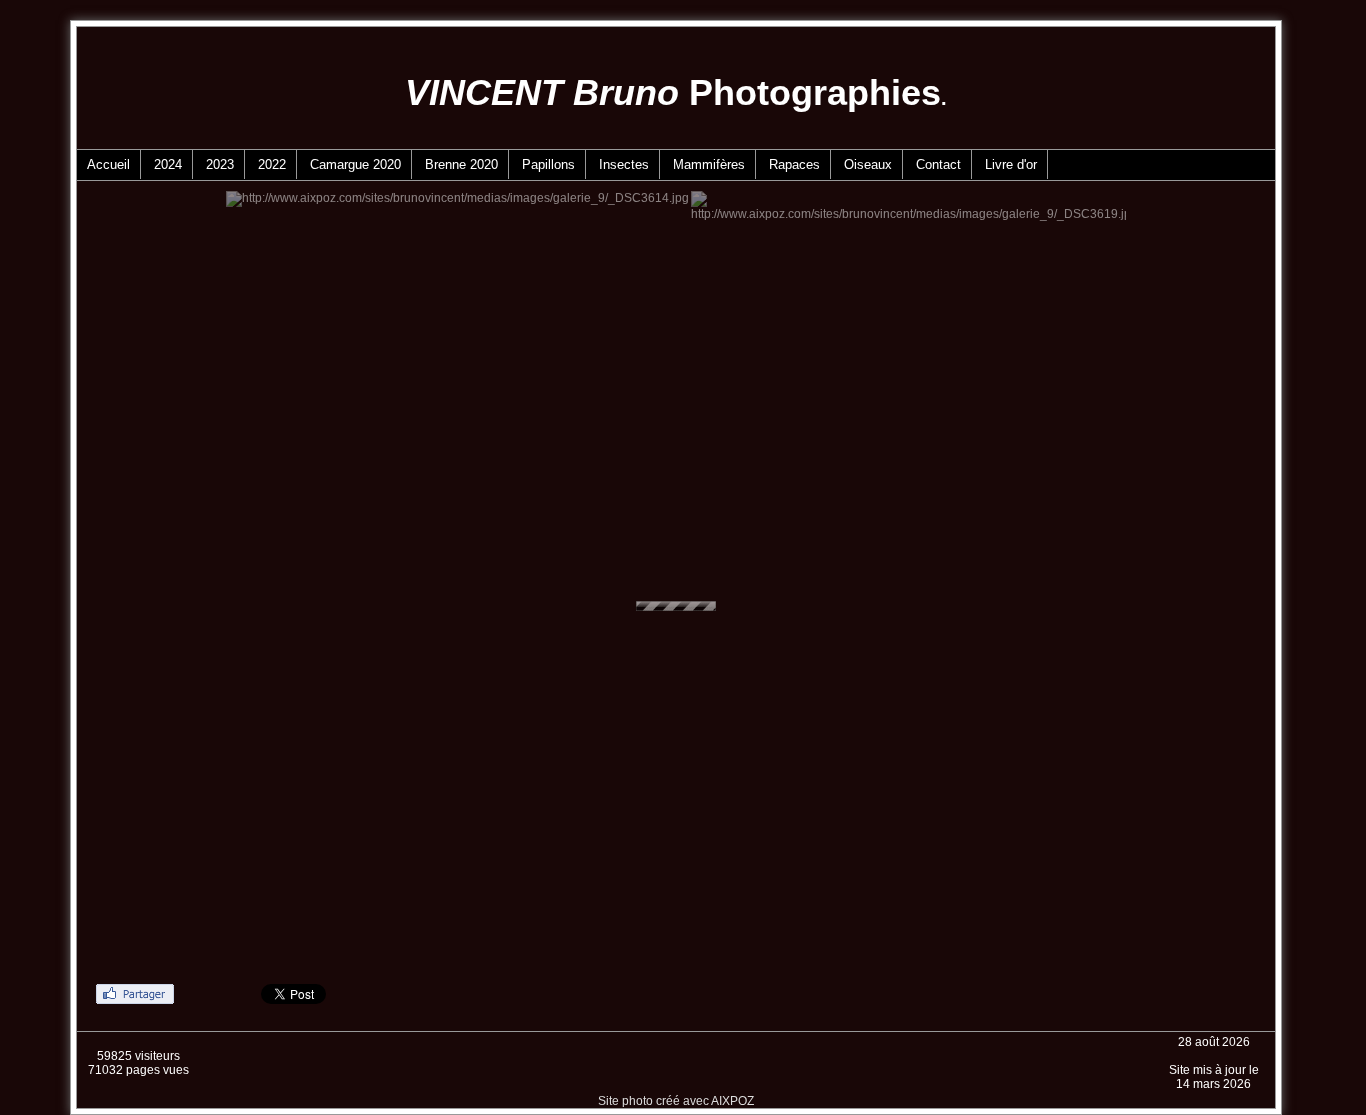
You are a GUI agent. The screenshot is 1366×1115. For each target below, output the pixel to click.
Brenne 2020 (461, 164)
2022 (272, 164)
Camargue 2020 (355, 164)
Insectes (624, 164)
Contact (938, 164)
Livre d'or (1011, 164)
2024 (168, 164)
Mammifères (709, 164)
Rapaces (794, 164)
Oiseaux (868, 164)
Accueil (108, 164)
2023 (220, 164)
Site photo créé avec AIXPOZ (676, 1101)
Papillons (548, 164)
